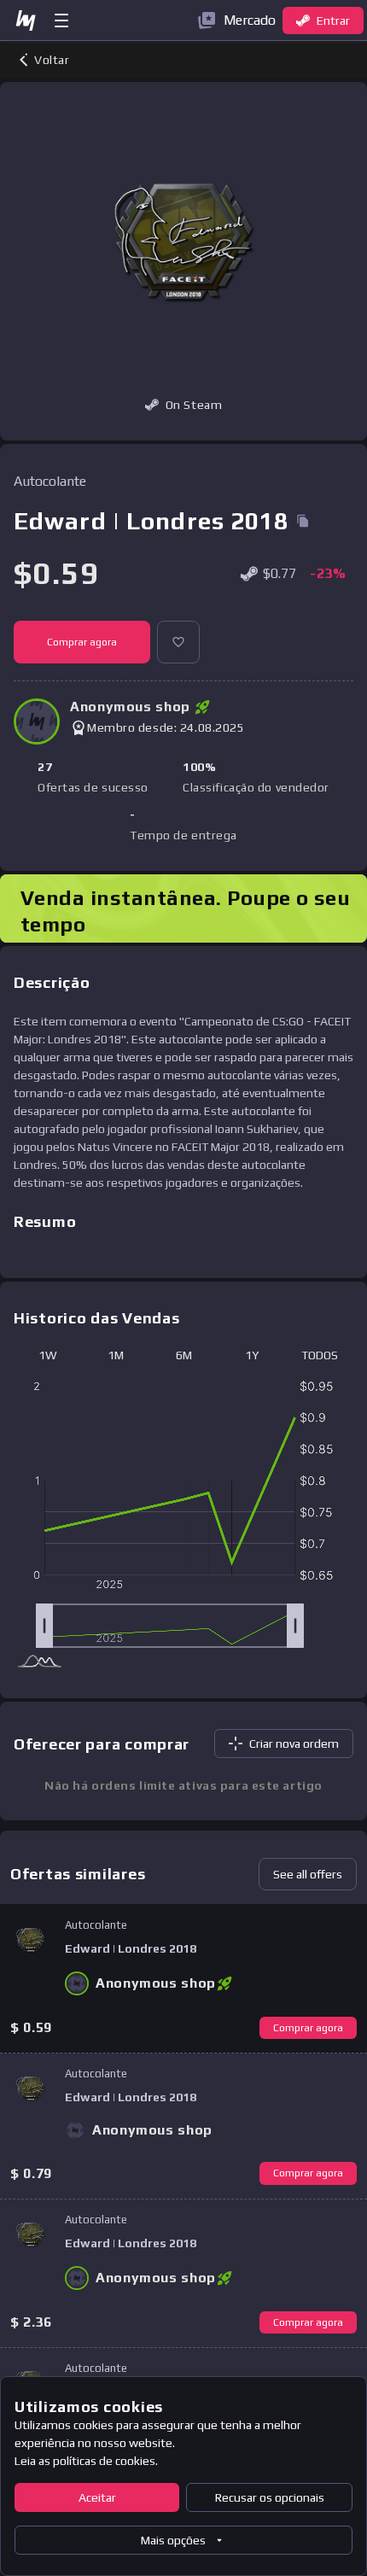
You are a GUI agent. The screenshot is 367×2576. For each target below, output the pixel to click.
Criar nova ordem (294, 1744)
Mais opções (173, 2540)
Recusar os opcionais (270, 2497)
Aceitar (97, 2497)
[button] (178, 642)
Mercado (250, 20)
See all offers (308, 1874)
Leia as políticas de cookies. (86, 2461)
